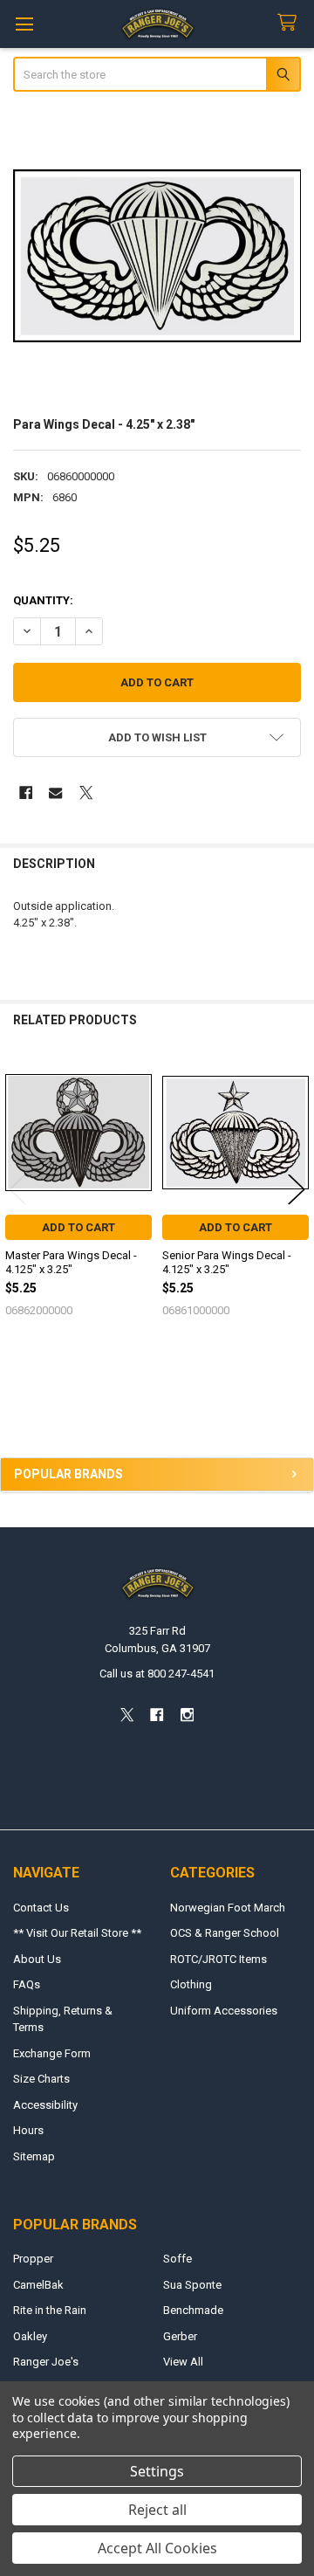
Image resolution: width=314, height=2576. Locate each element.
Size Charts (41, 2079)
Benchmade (193, 2310)
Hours (28, 2130)
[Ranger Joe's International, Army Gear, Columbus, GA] (39, 1408)
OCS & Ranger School (225, 1933)
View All (183, 2362)
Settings (157, 2471)
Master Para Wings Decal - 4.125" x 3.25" (71, 1262)
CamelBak (38, 2285)
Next (297, 1189)
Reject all (157, 2510)
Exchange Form (52, 2053)
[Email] (55, 792)
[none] (157, 256)
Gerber (180, 2336)
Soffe (177, 2259)
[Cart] (290, 23)
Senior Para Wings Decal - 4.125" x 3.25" (227, 1262)
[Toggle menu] (24, 24)
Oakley (30, 2336)
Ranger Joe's (46, 2362)
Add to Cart (78, 1227)
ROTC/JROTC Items (218, 1959)
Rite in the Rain (50, 2310)
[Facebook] (26, 792)
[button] (157, 737)
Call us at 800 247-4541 (157, 1674)
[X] (86, 792)
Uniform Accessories (224, 2011)
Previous (17, 1189)
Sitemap (34, 2156)
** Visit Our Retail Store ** (77, 1933)
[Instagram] (187, 1715)
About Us (37, 1959)
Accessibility (45, 2105)
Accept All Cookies (157, 2548)
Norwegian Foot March (228, 1908)
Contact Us (41, 1908)
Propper (33, 2259)
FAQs (27, 1984)
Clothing (191, 1984)
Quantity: (43, 600)
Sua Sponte (192, 2285)
